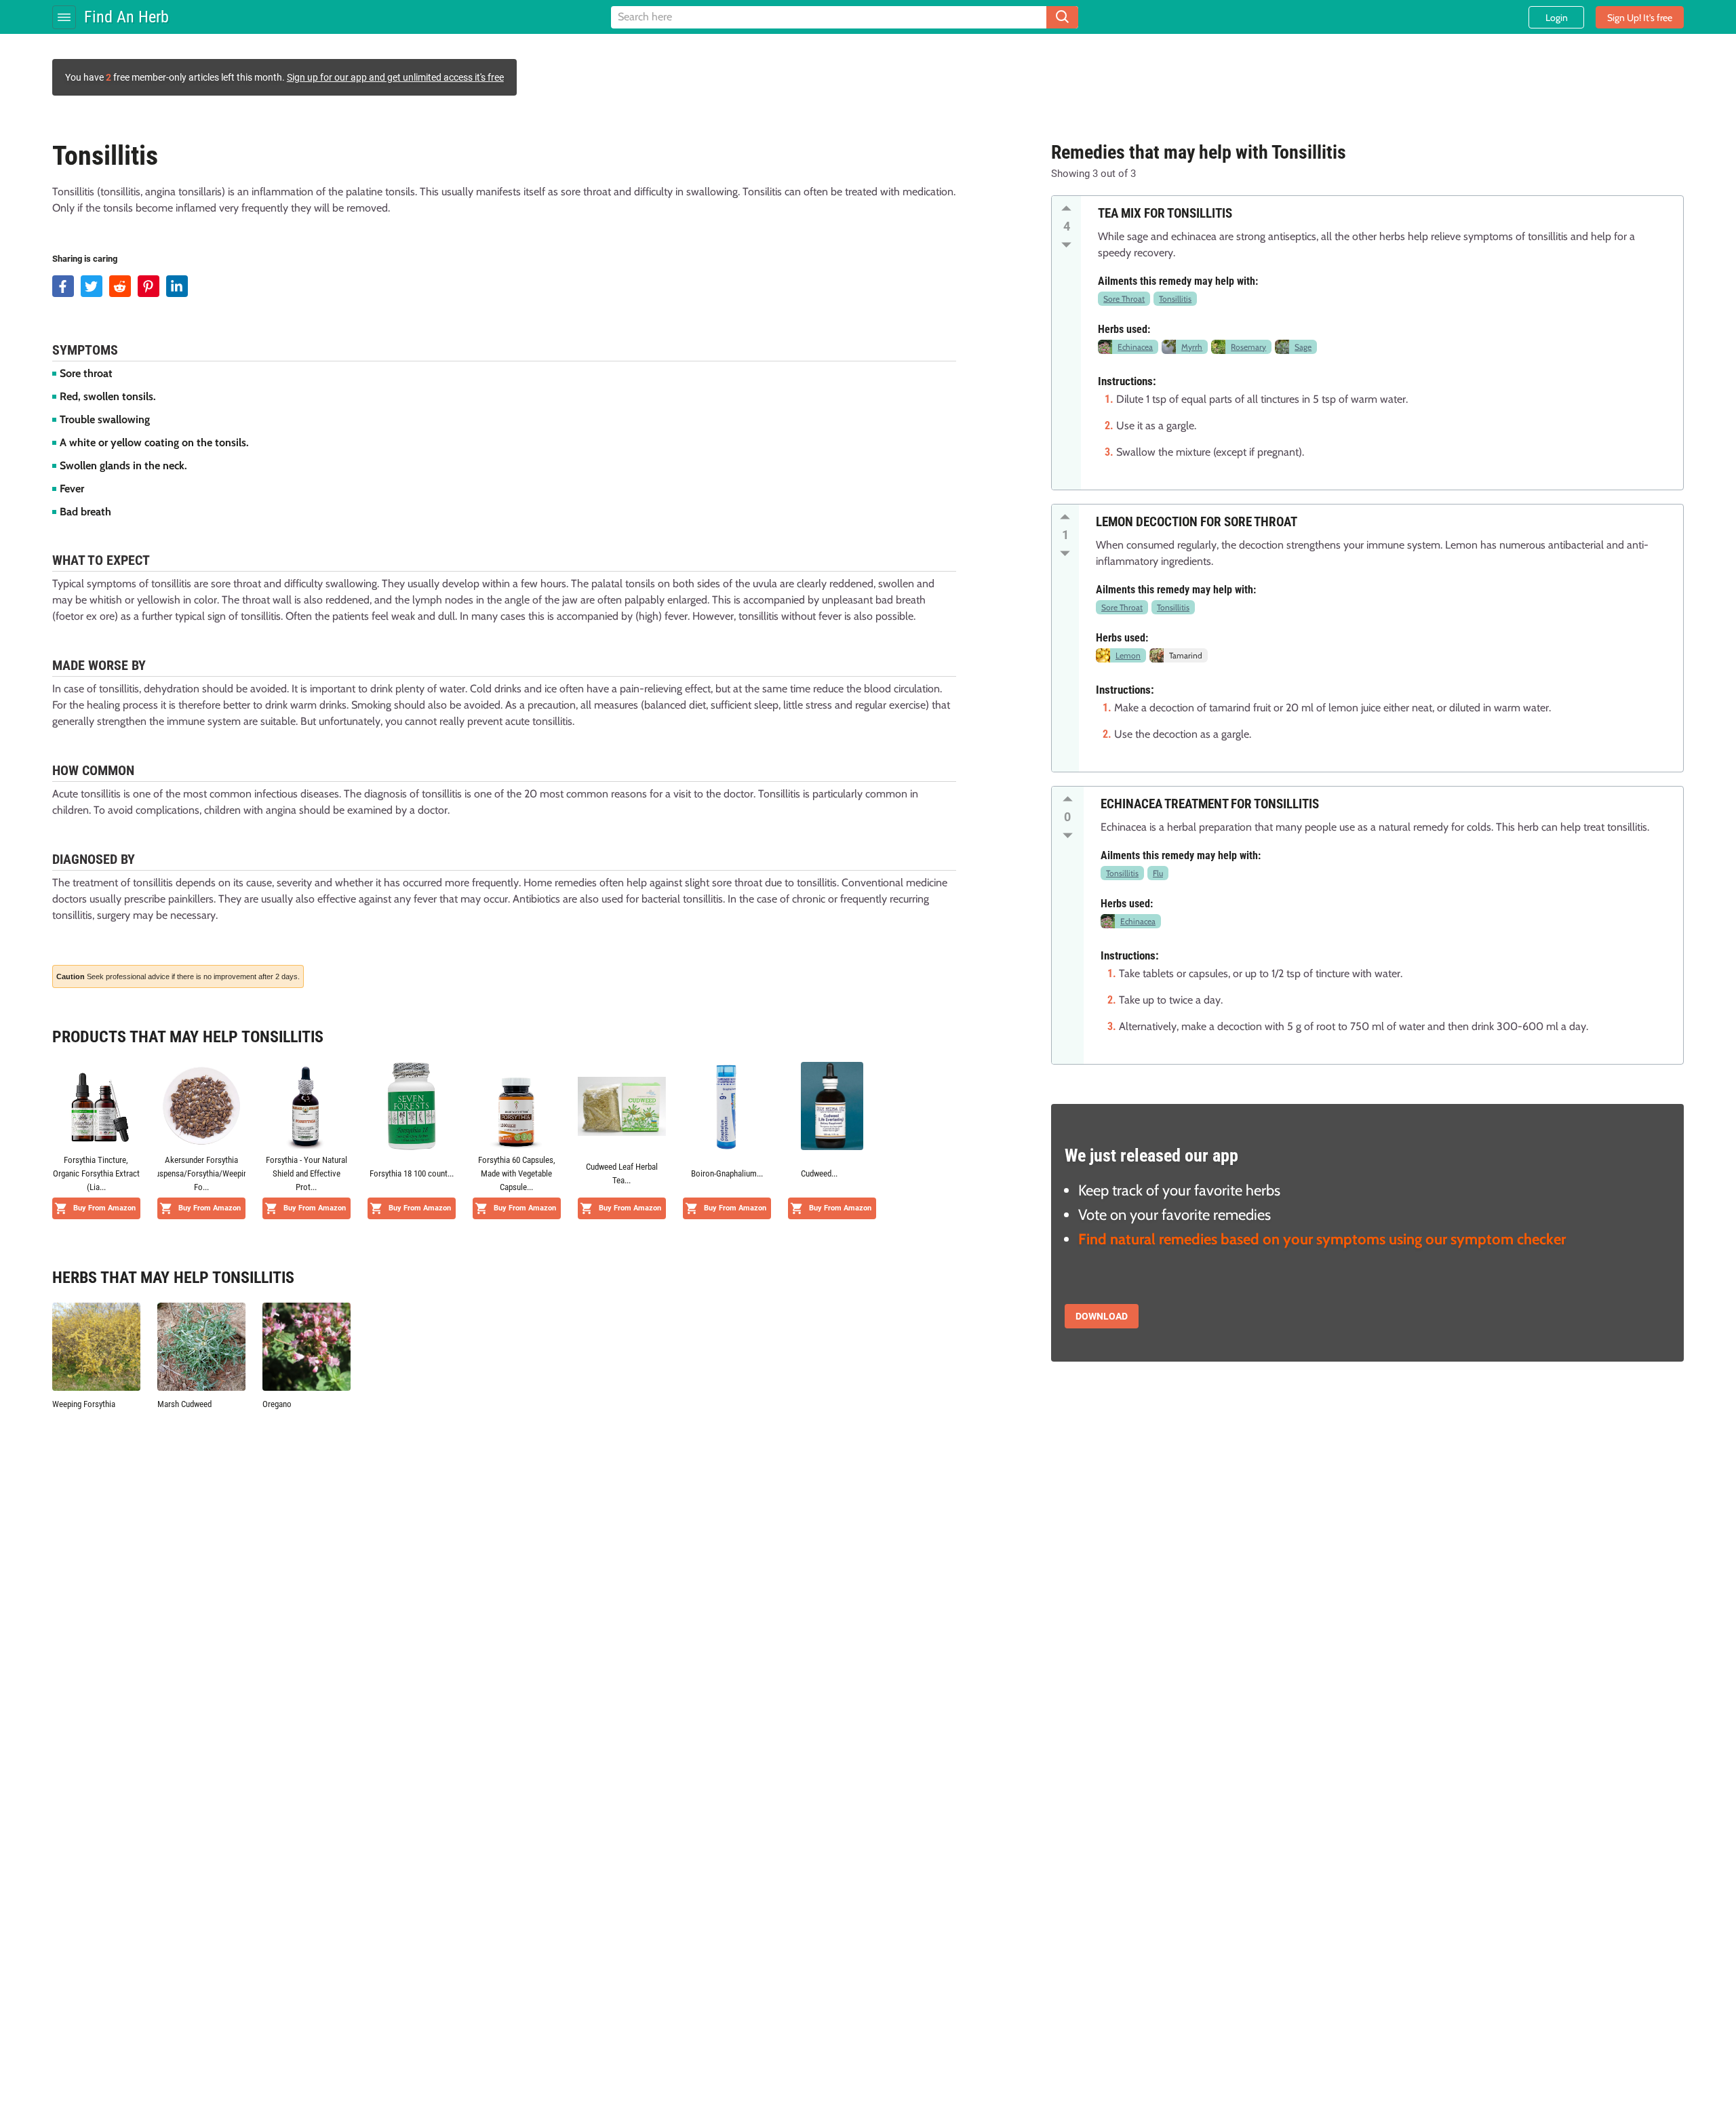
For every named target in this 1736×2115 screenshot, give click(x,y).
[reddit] (120, 286)
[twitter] (92, 286)
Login (1557, 18)
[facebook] (63, 286)
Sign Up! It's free (1640, 18)
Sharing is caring (85, 259)
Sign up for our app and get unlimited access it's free (395, 77)
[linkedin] (177, 286)
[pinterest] (149, 286)
